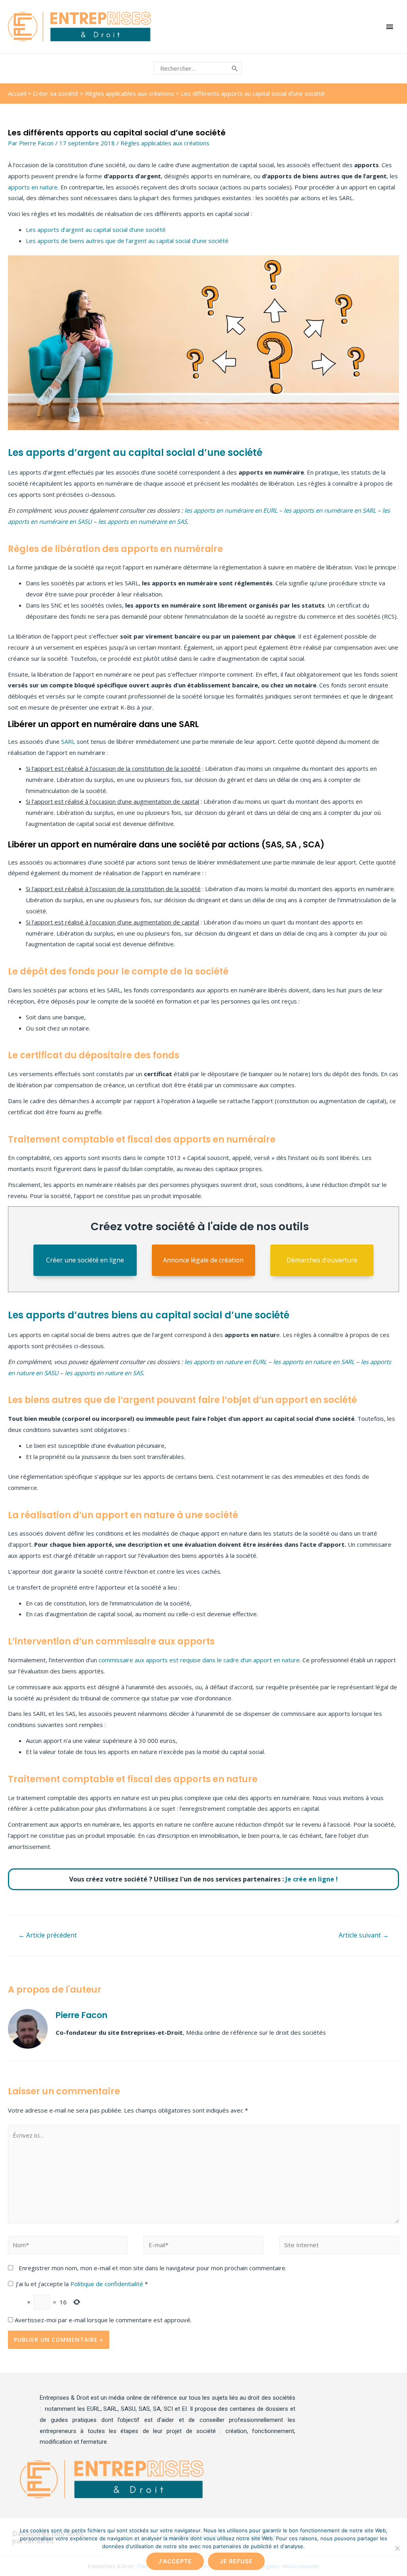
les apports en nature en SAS (104, 1373)
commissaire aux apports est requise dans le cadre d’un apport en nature (199, 1660)
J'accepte (175, 2561)
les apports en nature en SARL (314, 1362)
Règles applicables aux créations (130, 93)
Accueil (17, 93)
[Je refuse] (397, 2548)
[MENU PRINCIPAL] (390, 27)
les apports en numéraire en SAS (142, 521)
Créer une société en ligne (85, 1260)
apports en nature (33, 187)
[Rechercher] (235, 69)
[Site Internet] (339, 2246)
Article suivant (364, 1935)
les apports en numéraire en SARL (330, 510)
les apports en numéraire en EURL (231, 510)
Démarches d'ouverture (322, 1260)
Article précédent (47, 1935)
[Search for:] (192, 68)
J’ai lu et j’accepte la (82, 2284)
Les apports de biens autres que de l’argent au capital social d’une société (127, 241)
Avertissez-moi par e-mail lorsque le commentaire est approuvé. (102, 2320)
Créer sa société (56, 93)
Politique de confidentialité (108, 2284)
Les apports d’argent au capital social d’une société (96, 230)
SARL (68, 741)
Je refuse (236, 2561)
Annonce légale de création (203, 1260)
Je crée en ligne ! (312, 1879)
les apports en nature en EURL (226, 1362)
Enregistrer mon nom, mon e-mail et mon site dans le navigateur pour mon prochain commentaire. (153, 2268)
